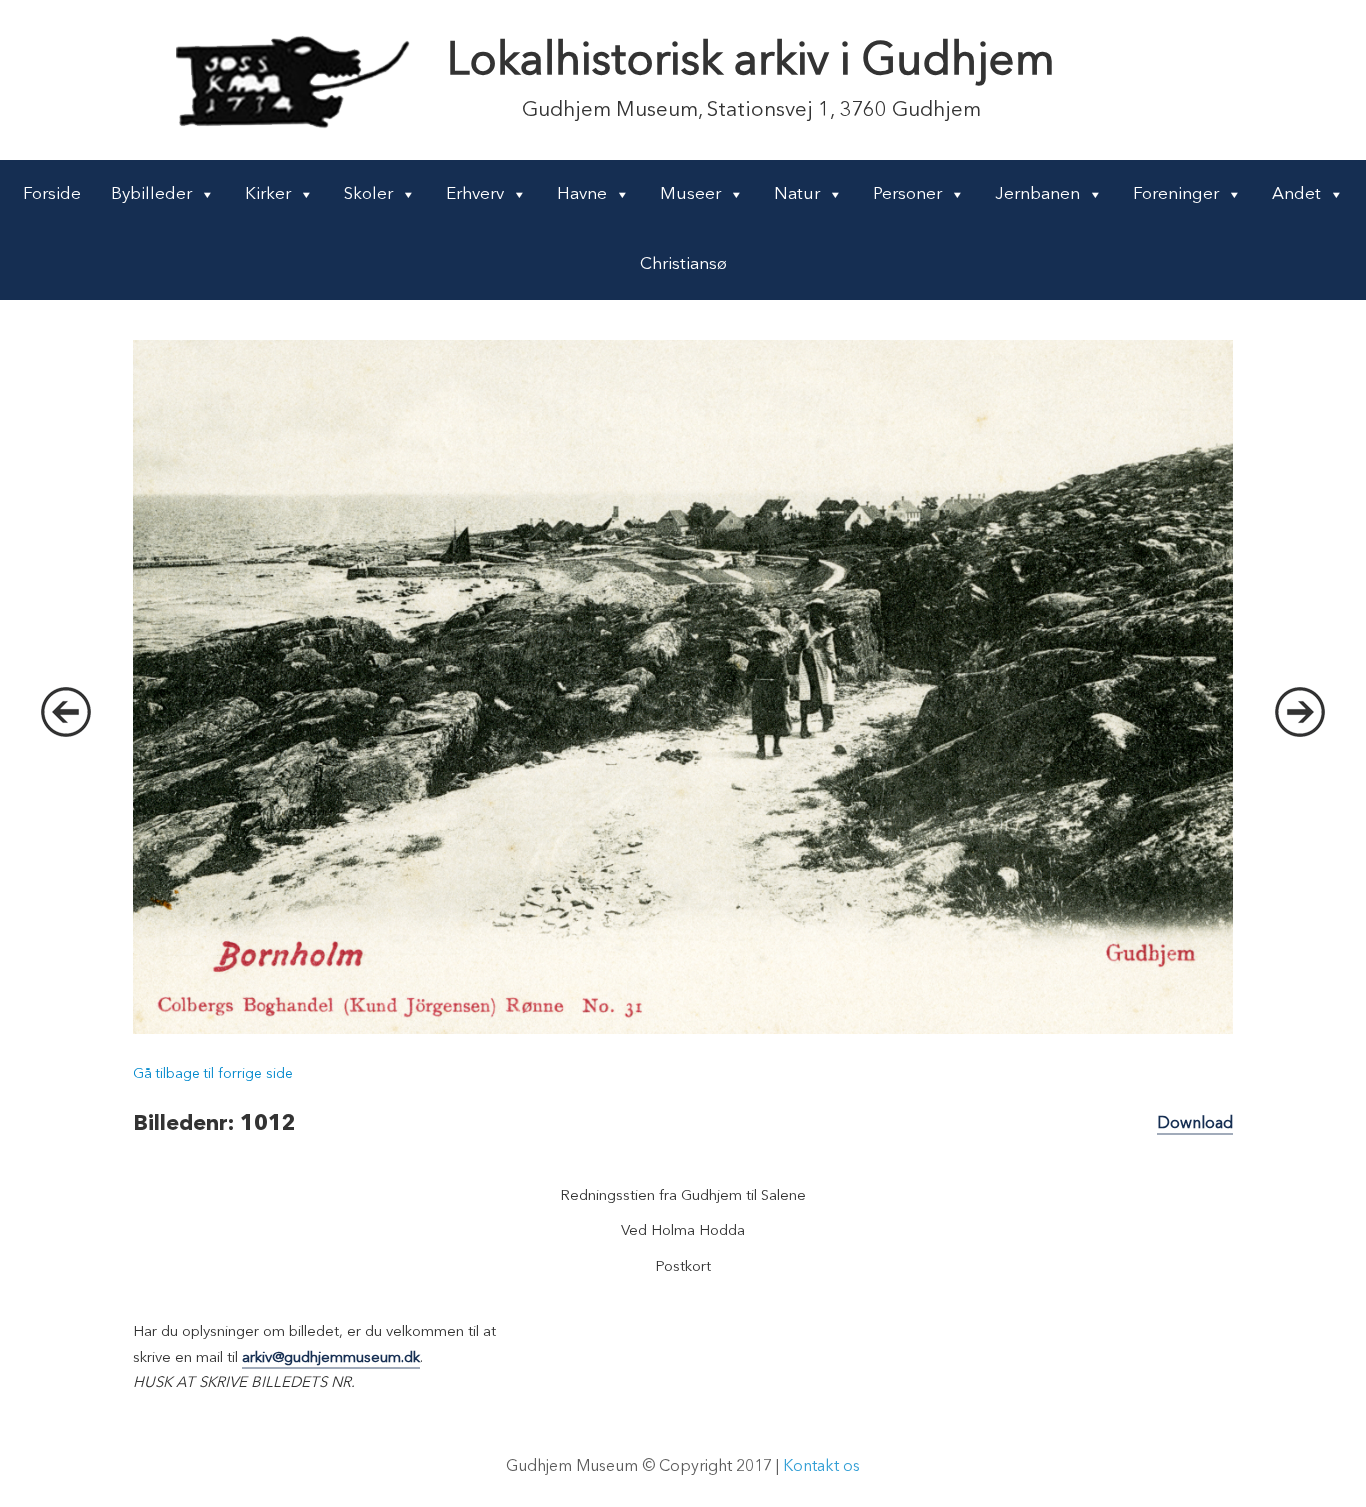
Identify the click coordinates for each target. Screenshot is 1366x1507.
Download (1195, 1124)
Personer (907, 194)
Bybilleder (151, 194)
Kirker (268, 194)
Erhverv (475, 194)
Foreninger (1176, 194)
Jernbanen (1037, 194)
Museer (690, 194)
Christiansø (683, 264)
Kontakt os (821, 1467)
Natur (797, 194)
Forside (52, 194)
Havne (582, 194)
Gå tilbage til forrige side (213, 1074)
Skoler (368, 194)
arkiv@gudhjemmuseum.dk (331, 1358)
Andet (1296, 194)
